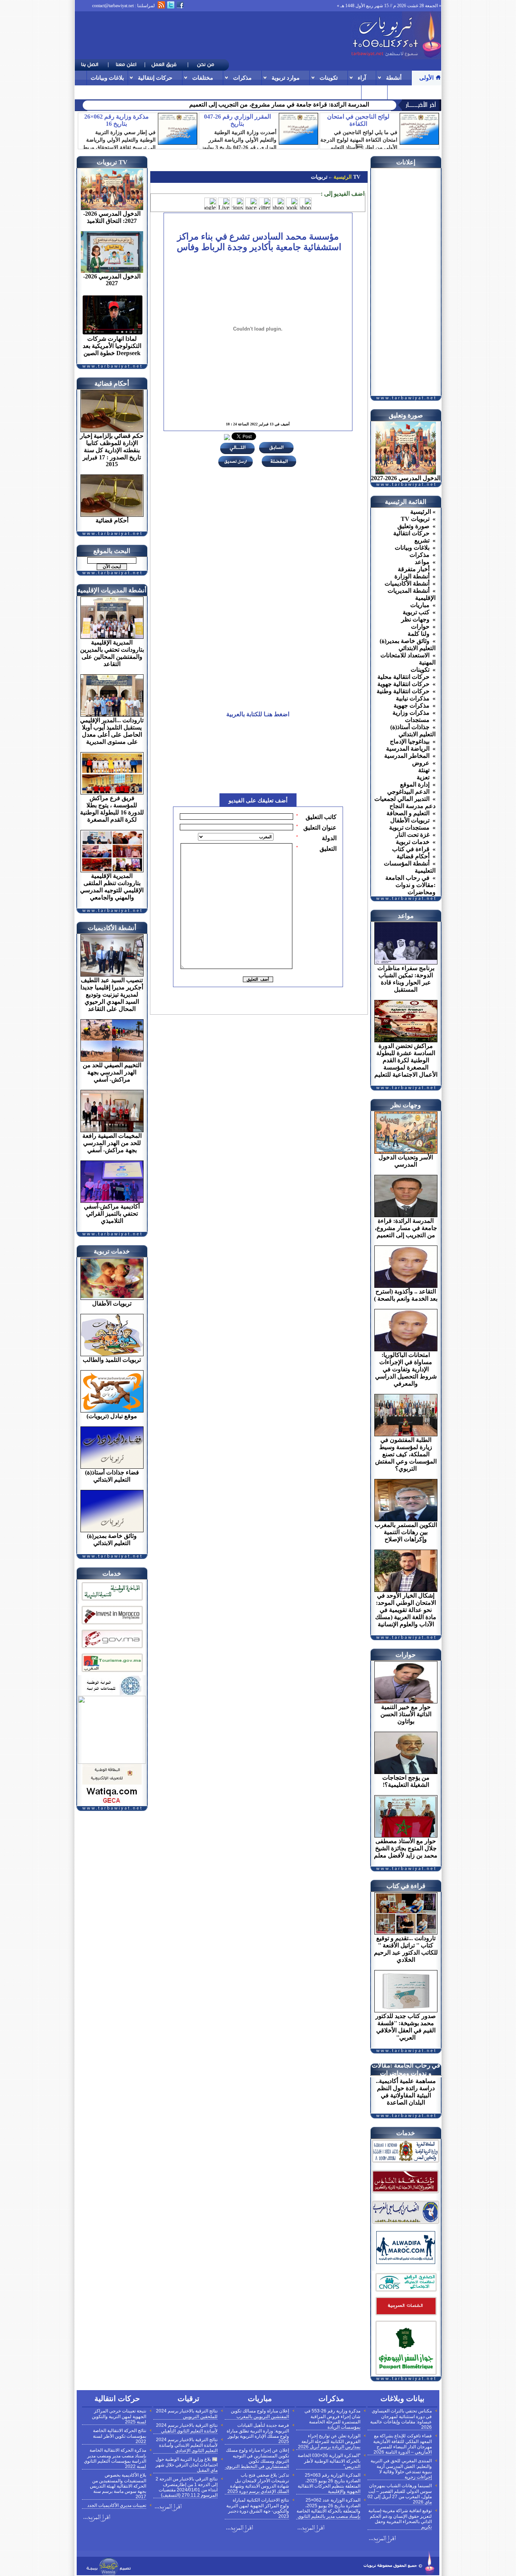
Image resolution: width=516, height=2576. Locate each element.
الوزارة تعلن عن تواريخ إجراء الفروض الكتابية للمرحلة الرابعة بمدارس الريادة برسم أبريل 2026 (329, 2441)
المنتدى (374, 92)
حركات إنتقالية (155, 78)
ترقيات (399, 92)
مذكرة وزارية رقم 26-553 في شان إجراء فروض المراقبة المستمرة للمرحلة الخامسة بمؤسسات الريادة (332, 2419)
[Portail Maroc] (406, 2262)
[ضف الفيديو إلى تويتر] (265, 204)
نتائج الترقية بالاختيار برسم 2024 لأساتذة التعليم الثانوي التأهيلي (187, 2428)
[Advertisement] (212, 36)
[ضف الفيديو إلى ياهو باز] (278, 204)
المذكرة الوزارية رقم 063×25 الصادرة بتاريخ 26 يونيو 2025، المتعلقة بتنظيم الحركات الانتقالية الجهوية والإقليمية (329, 2483)
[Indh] (112, 1602)
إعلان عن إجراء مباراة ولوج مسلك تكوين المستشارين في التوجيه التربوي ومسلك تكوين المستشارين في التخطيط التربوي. (257, 2458)
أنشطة (394, 78)
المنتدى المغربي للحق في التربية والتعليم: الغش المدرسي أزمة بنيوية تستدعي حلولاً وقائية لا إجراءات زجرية (401, 2469)
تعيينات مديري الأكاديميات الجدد (117, 2505)
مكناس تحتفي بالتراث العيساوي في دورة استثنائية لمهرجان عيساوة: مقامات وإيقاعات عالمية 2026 (401, 2419)
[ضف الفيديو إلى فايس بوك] (292, 204)
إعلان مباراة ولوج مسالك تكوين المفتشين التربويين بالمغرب (260, 2414)
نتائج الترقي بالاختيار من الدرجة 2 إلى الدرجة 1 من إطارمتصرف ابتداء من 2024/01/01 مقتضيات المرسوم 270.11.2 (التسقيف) (187, 2487)
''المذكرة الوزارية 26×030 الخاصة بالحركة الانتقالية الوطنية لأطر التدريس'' (329, 2461)
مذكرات (242, 78)
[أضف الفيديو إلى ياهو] (306, 204)
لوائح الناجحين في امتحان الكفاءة (358, 120)
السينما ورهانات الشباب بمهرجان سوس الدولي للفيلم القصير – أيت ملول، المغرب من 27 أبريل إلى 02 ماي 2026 (400, 2494)
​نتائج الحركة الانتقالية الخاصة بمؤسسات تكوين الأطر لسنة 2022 (120, 2436)
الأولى (426, 78)
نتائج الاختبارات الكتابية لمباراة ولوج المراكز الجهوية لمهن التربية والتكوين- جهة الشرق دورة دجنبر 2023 (258, 2508)
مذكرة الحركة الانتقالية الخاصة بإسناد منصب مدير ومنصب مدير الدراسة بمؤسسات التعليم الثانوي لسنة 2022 (115, 2458)
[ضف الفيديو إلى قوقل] (210, 204)
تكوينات (329, 78)
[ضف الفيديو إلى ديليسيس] (238, 204)
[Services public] (406, 2316)
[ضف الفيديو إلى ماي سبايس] (251, 204)
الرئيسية (342, 177)
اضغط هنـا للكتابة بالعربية (258, 714)
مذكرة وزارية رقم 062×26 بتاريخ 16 (117, 120)
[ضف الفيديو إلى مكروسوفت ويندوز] (224, 204)
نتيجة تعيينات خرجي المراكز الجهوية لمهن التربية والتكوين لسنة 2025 (119, 2416)
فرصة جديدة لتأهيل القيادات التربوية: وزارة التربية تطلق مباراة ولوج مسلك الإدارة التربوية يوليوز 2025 (258, 2433)
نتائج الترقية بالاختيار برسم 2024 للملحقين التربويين (187, 2414)
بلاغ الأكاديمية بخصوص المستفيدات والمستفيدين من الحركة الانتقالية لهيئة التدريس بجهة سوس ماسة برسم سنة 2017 (118, 2486)
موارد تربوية (286, 78)
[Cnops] (406, 2292)
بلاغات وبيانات (107, 78)
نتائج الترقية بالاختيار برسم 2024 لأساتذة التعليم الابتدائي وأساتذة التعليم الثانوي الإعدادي (187, 2445)
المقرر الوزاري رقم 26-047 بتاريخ (237, 120)
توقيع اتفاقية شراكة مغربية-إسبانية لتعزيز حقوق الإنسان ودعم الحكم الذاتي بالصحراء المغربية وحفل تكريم (400, 2519)
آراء (362, 78)
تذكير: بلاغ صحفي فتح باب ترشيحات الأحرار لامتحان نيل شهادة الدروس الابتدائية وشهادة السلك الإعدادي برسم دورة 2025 (258, 2483)
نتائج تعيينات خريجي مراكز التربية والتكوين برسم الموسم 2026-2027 (285, 104)
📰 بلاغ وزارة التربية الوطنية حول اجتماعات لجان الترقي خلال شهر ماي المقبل (187, 2465)
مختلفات (203, 78)
